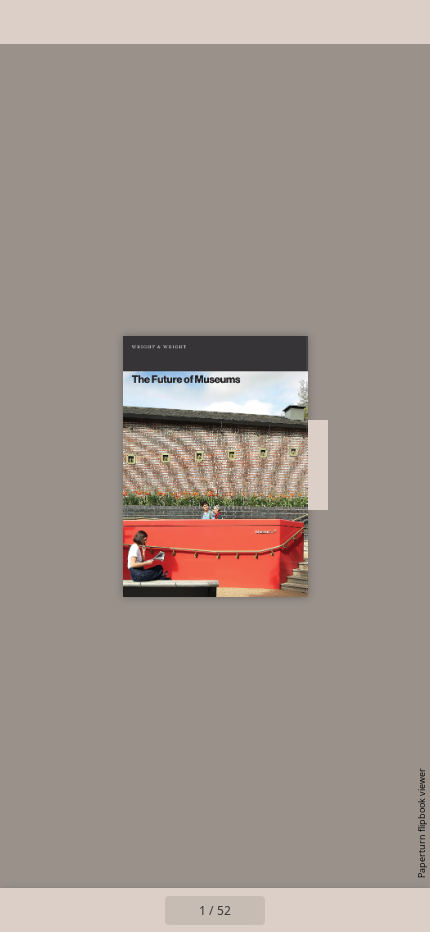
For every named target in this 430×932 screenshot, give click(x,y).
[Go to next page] (287, 910)
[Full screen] (402, 22)
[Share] (358, 22)
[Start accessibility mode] (116, 22)
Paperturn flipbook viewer (421, 823)
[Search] (72, 22)
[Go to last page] (331, 910)
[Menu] (28, 22)
